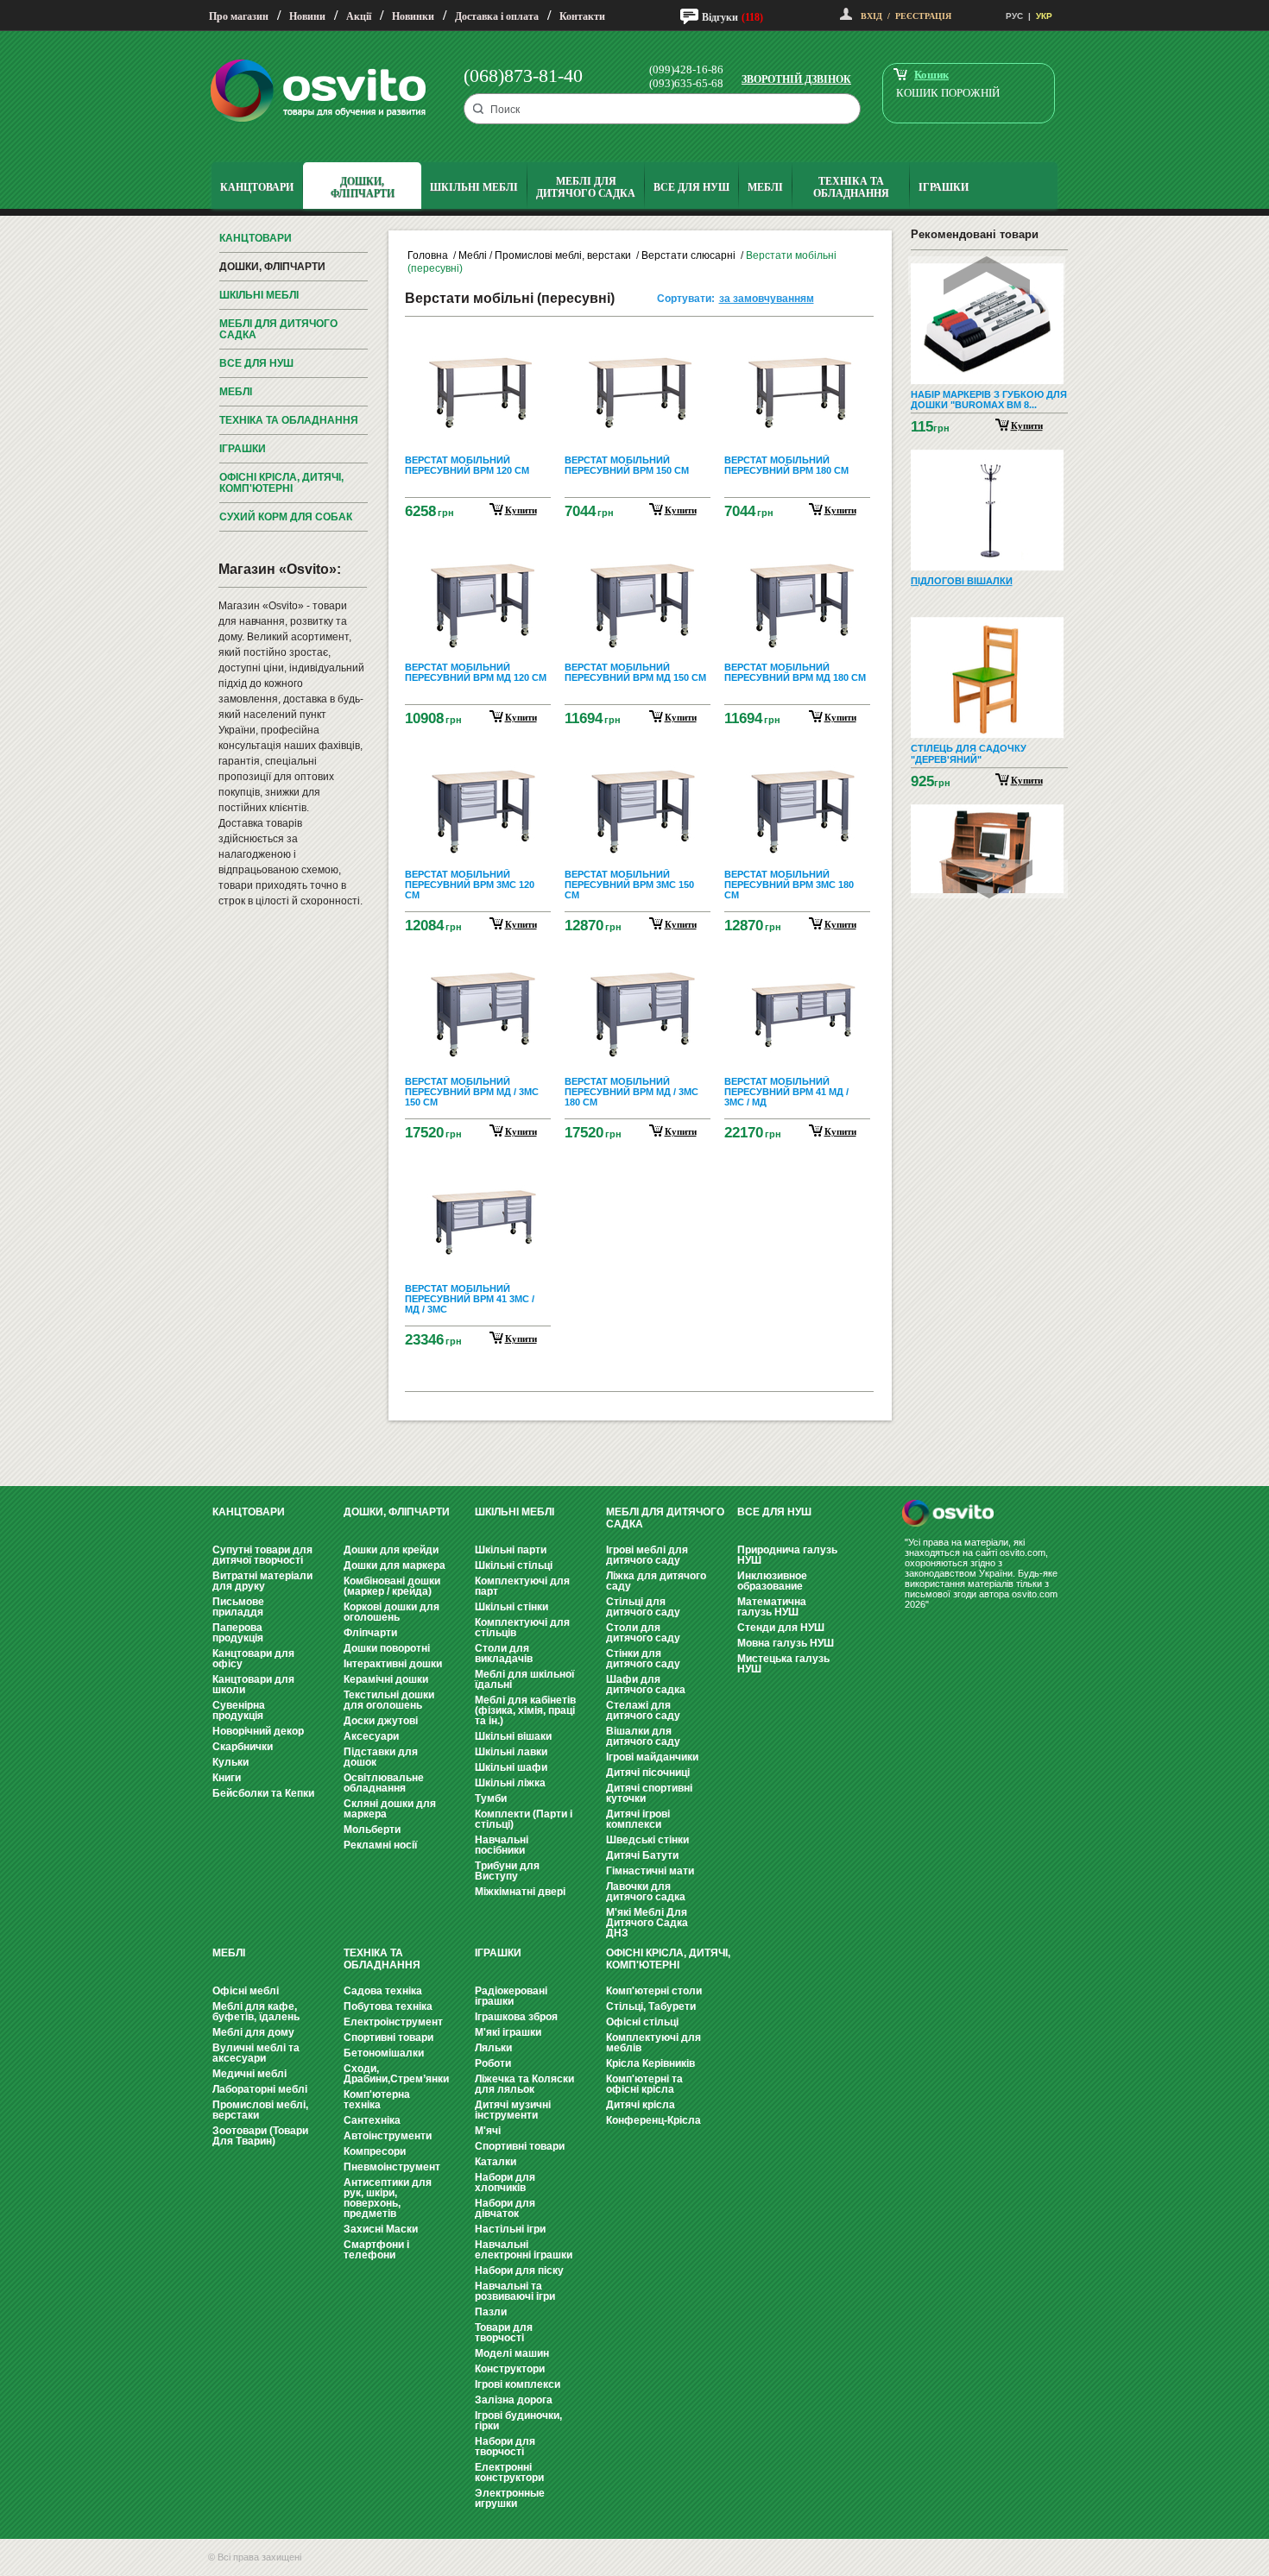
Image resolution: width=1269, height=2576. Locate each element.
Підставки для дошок (381, 1757)
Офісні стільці (642, 2022)
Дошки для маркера (395, 1565)
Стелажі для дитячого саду (643, 1710)
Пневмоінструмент (392, 2167)
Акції (359, 16)
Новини (307, 16)
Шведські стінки (647, 1840)
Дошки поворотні (387, 1648)
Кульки (230, 1762)
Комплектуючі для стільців (522, 1628)
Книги (227, 1778)
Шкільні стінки (511, 1607)
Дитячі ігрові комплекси (638, 1819)
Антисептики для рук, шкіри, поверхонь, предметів (388, 2198)
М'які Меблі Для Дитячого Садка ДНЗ (647, 1923)
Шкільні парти (511, 1550)
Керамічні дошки (386, 1679)
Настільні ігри (510, 2229)
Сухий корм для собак (286, 517)
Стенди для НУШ (781, 1628)
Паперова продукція (238, 1633)
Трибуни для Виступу (507, 1871)
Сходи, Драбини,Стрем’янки (396, 2074)
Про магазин (239, 16)
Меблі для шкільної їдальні (524, 1679)
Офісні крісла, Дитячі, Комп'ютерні (281, 483)
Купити (1027, 425)
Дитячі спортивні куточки (649, 1793)
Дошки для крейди (391, 1550)
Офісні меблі (246, 1991)
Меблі (236, 392)
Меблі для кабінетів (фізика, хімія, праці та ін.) (525, 1710)
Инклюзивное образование (772, 1581)
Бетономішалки (384, 2053)
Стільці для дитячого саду (643, 1607)
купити (521, 510)
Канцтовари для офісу (253, 1659)
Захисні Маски (381, 2229)
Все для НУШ (256, 363)
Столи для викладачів (504, 1653)
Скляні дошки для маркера (390, 1809)
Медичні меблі (249, 2074)
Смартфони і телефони (376, 2250)
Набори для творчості (505, 2447)
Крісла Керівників (650, 2063)
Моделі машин (512, 2353)
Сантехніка (372, 2120)
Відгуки (720, 17)
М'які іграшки (508, 2032)
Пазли (491, 2312)
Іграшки (243, 449)
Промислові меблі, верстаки (564, 255)
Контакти (582, 16)
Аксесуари (371, 1736)
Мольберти (372, 1830)
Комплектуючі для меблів (653, 2043)
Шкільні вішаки (513, 1736)
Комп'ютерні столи (654, 1991)
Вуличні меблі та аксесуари (256, 2053)
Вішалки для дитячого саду (643, 1736)
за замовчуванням (767, 299)
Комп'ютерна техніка (377, 2100)
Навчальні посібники (502, 1845)
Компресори (375, 2151)
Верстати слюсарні (690, 255)
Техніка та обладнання (289, 420)
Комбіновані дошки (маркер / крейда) (392, 1586)
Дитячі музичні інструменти (513, 2110)
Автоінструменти (388, 2136)
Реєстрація (923, 16)
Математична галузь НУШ (772, 1607)
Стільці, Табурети (651, 2006)
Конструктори (510, 2369)
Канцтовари (256, 238)
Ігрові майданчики (652, 1757)
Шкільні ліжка (510, 1783)
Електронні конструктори (509, 2472)
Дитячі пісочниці (648, 1773)
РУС (1014, 16)
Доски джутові (381, 1721)
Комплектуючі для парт (522, 1586)
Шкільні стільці (514, 1565)
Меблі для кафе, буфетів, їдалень (256, 2012)
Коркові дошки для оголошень (391, 1612)
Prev (987, 276)
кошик (931, 75)
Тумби (491, 1798)
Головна (428, 255)
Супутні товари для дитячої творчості (262, 1555)
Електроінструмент (393, 2022)
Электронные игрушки (510, 2498)
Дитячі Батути (642, 1855)
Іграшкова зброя (516, 2017)
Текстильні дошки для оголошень (389, 1700)
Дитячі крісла (641, 2105)
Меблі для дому (253, 2032)
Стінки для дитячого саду (643, 1659)
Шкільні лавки (511, 1752)
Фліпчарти (370, 1633)
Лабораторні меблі (260, 2089)
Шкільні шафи (511, 1767)
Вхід (871, 16)
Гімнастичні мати (650, 1871)
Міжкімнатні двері (520, 1892)
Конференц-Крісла (653, 2120)
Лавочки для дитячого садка (646, 1892)
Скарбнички (243, 1747)
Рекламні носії (380, 1845)
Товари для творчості (504, 2333)
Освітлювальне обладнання (384, 1783)
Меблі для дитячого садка (278, 329)
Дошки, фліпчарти (272, 267)
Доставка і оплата (497, 16)
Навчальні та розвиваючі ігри (515, 2291)
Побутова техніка (388, 2006)
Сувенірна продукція (239, 1710)
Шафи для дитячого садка (646, 1685)
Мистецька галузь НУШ (783, 1664)
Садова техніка (383, 1991)
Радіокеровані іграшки (511, 1996)
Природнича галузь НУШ (787, 1555)
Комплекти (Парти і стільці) (524, 1819)
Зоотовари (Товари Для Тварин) (260, 2136)
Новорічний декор (258, 1731)
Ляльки (493, 2048)
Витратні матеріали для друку (262, 1581)
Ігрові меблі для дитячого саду (647, 1555)
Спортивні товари (388, 2037)
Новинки (413, 16)
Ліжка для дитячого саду (656, 1581)
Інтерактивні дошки (393, 1664)
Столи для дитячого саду (643, 1633)
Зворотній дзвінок (796, 79)
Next (989, 879)
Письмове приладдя (238, 1607)
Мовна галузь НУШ (786, 1643)
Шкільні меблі (259, 295)
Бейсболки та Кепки (263, 1793)
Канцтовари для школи (253, 1685)
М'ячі (488, 2131)
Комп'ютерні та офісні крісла (644, 2084)
